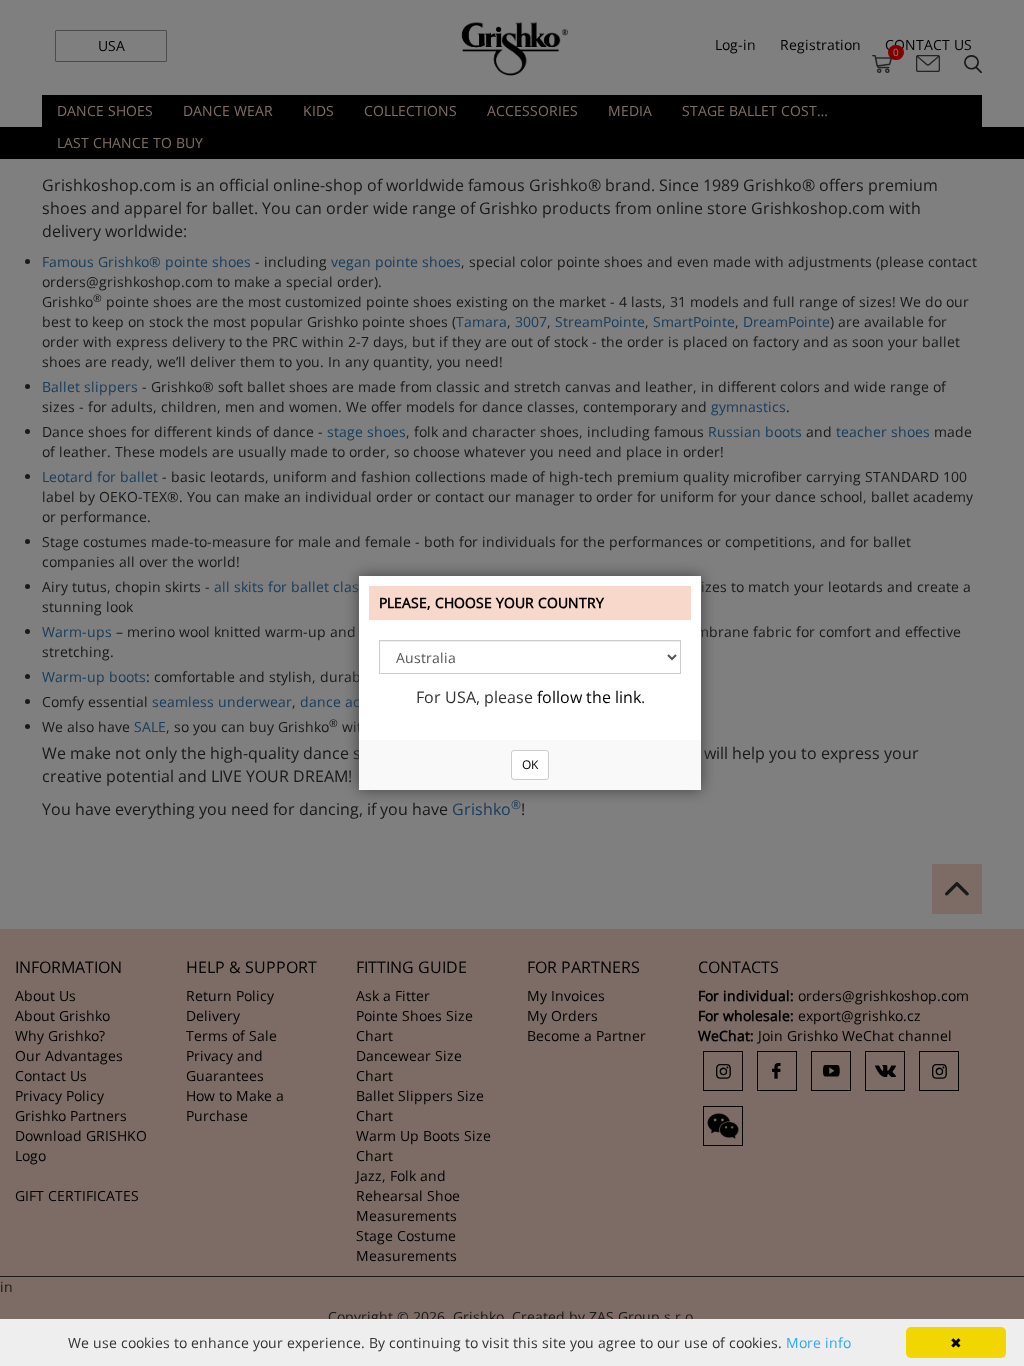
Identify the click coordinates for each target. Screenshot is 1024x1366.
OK (530, 764)
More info (818, 1342)
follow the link (589, 697)
